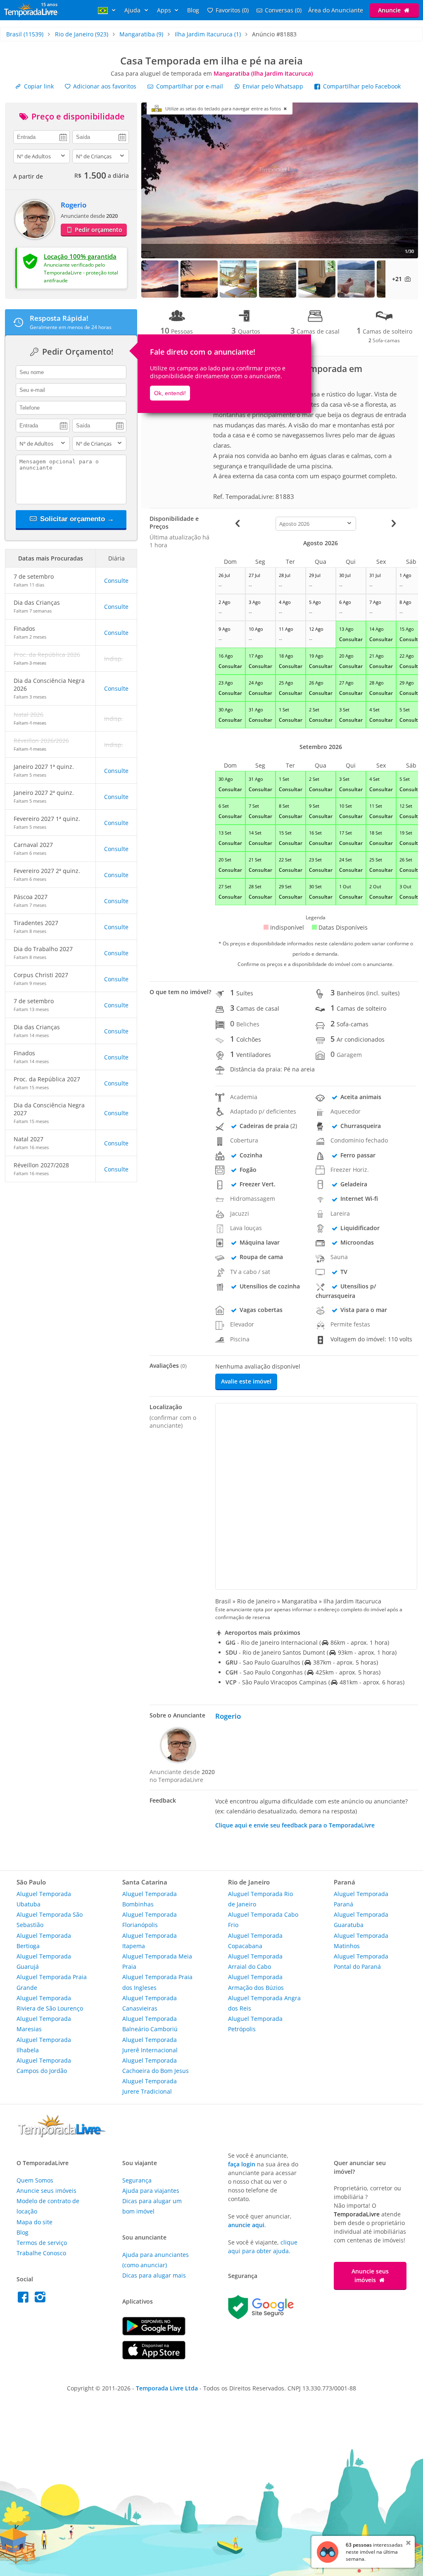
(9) (141, 34)
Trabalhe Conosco (41, 2253)
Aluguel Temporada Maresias (44, 2024)
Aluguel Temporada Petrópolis (255, 2024)
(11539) (25, 34)
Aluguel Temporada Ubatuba (44, 1899)
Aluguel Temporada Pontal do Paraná (361, 1961)
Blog (193, 10)
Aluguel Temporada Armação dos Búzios (256, 1982)
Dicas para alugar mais (154, 2275)
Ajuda (133, 10)
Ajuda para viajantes (151, 2191)
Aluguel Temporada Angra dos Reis (264, 2003)
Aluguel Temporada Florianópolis (150, 1920)
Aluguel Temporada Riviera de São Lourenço (50, 2003)
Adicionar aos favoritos (104, 86)
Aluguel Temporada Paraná (361, 1899)
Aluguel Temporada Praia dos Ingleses (157, 1982)
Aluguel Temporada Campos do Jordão (44, 2066)
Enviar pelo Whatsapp (273, 86)
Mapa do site (34, 2222)
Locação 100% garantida (80, 256)
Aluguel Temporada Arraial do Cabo (255, 1961)
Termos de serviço (42, 2243)
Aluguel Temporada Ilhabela (44, 2045)
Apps (165, 10)
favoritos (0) (232, 10)
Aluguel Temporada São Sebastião (50, 1920)
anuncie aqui (246, 2225)
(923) (82, 34)
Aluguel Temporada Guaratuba (361, 1920)
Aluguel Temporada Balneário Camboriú (150, 2024)
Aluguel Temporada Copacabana (255, 1941)
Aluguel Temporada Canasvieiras (150, 2003)
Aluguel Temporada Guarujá (44, 1961)
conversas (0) (283, 10)
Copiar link (38, 86)
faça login (242, 2164)
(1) (208, 34)
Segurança (137, 2180)
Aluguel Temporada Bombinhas (150, 1899)
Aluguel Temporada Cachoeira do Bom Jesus (156, 2066)
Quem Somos (35, 2180)
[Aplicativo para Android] (154, 2333)
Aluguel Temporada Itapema (150, 1941)
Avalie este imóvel (246, 1381)
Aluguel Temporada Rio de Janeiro (260, 1899)
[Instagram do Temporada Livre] (41, 2299)
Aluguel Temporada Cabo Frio (263, 1920)
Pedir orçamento (98, 230)
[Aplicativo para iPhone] (154, 2357)
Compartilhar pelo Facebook (361, 86)
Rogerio (74, 205)
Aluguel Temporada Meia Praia (157, 1961)
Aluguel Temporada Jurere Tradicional (150, 2086)
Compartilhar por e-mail (189, 86)
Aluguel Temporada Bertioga (44, 1941)
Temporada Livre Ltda (167, 2388)
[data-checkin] (42, 136)
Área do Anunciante (336, 10)
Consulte (116, 581)
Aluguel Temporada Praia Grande (52, 1982)
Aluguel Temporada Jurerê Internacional (150, 2045)
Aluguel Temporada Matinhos (361, 1941)
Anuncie (390, 10)
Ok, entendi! (170, 393)
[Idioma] (108, 10)
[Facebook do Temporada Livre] (25, 2299)
